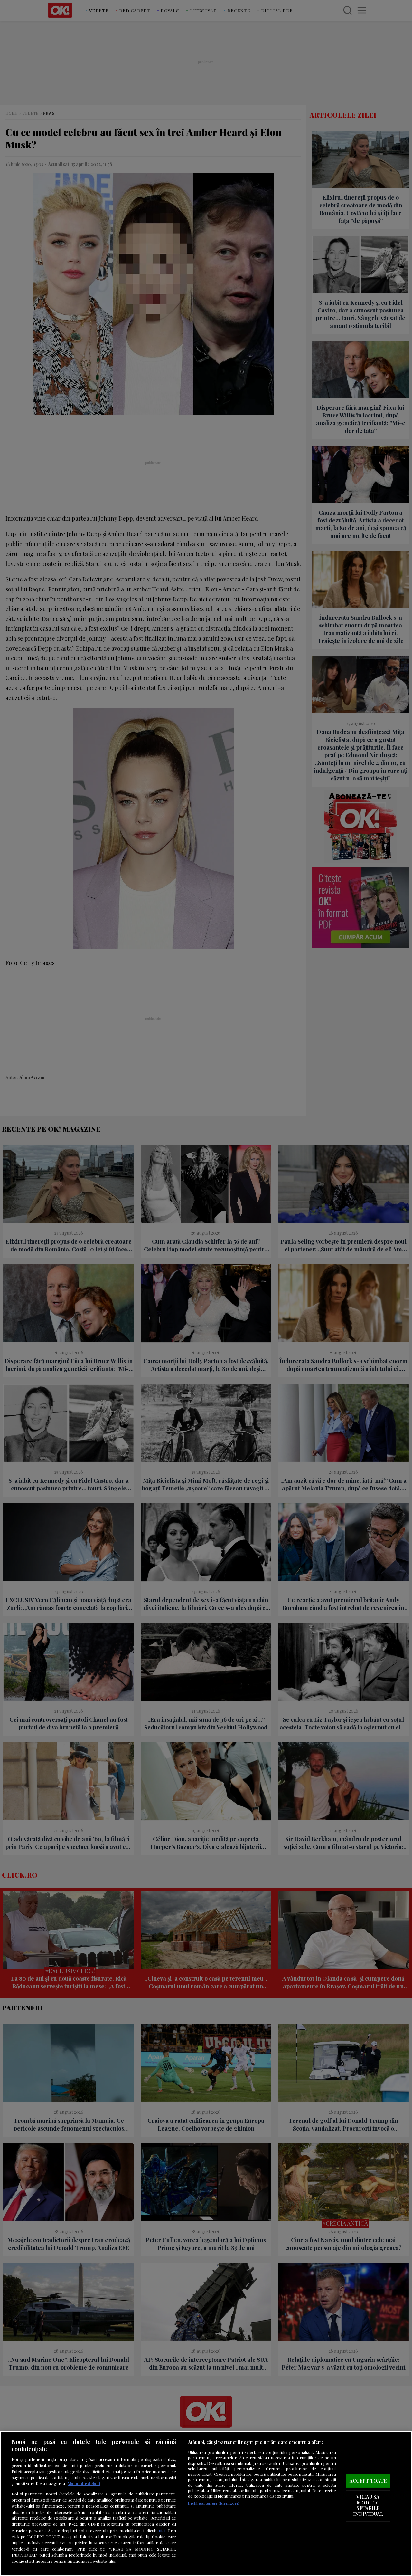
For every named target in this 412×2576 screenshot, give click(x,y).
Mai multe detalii (84, 2483)
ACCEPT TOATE (368, 2481)
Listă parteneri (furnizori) (214, 2503)
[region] (206, 2504)
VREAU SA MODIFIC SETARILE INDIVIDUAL (368, 2506)
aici (162, 2530)
